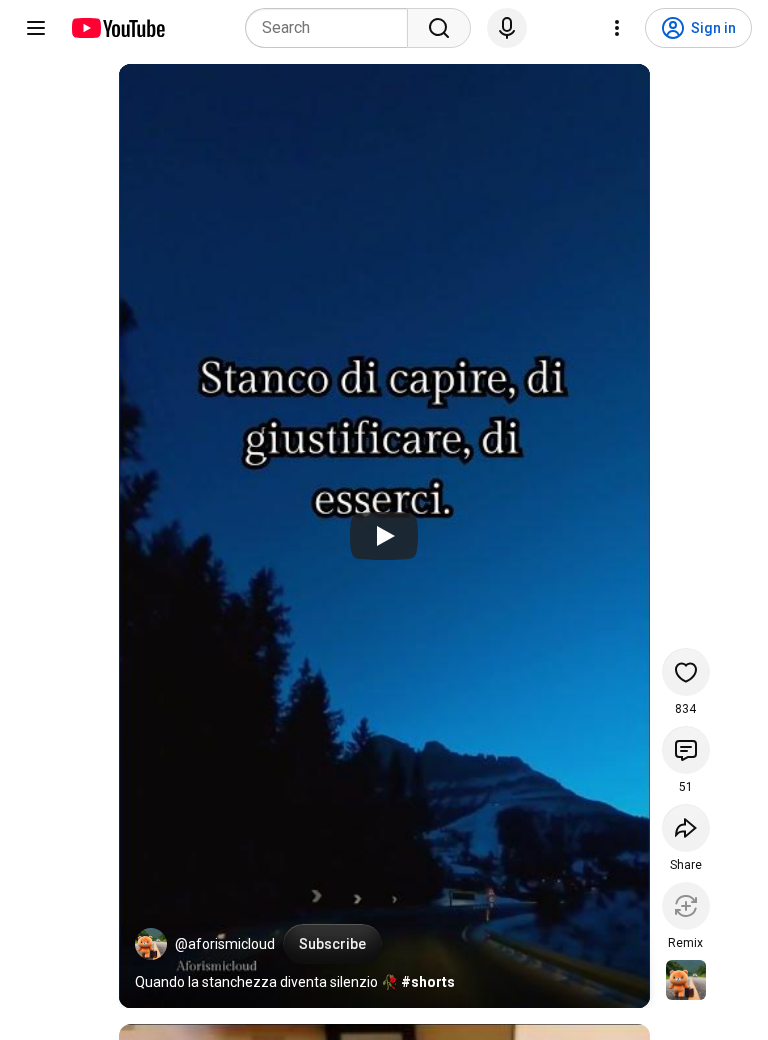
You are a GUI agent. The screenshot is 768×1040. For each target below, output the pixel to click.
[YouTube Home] (117, 28)
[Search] (439, 28)
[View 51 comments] (686, 750)
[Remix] (686, 906)
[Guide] (36, 28)
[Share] (686, 828)
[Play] (384, 536)
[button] (151, 944)
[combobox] (332, 28)
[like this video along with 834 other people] (686, 672)
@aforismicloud (225, 944)
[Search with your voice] (507, 28)
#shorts (428, 982)
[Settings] (617, 28)
